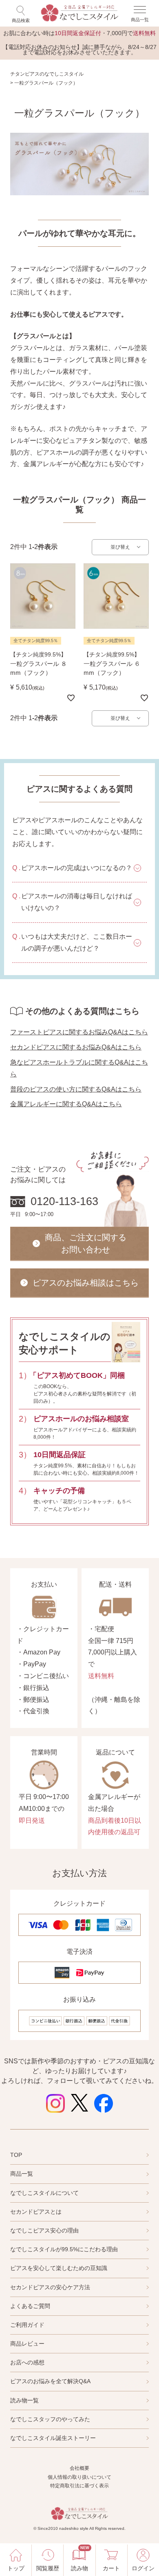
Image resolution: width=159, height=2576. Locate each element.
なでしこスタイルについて (44, 2193)
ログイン (143, 2568)
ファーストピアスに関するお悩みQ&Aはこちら (79, 1032)
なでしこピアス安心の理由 (44, 2230)
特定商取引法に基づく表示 (79, 2486)
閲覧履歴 (48, 2568)
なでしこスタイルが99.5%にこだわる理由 (64, 2249)
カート (111, 2568)
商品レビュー (27, 2344)
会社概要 (79, 2468)
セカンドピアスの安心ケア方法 (50, 2287)
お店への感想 (27, 2362)
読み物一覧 (24, 2400)
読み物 (79, 2559)
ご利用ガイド (27, 2325)
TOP (16, 2155)
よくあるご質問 (30, 2306)
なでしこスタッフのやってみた (50, 2419)
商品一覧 (22, 2174)
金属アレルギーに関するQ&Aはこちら (66, 1104)
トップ (16, 2568)
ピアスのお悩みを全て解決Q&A (50, 2381)
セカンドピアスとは (36, 2212)
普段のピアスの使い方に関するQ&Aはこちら (76, 1089)
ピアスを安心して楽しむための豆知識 (59, 2268)
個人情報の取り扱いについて (79, 2477)
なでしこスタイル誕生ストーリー (53, 2438)
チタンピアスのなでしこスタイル (47, 74)
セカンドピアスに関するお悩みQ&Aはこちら (76, 1047)
